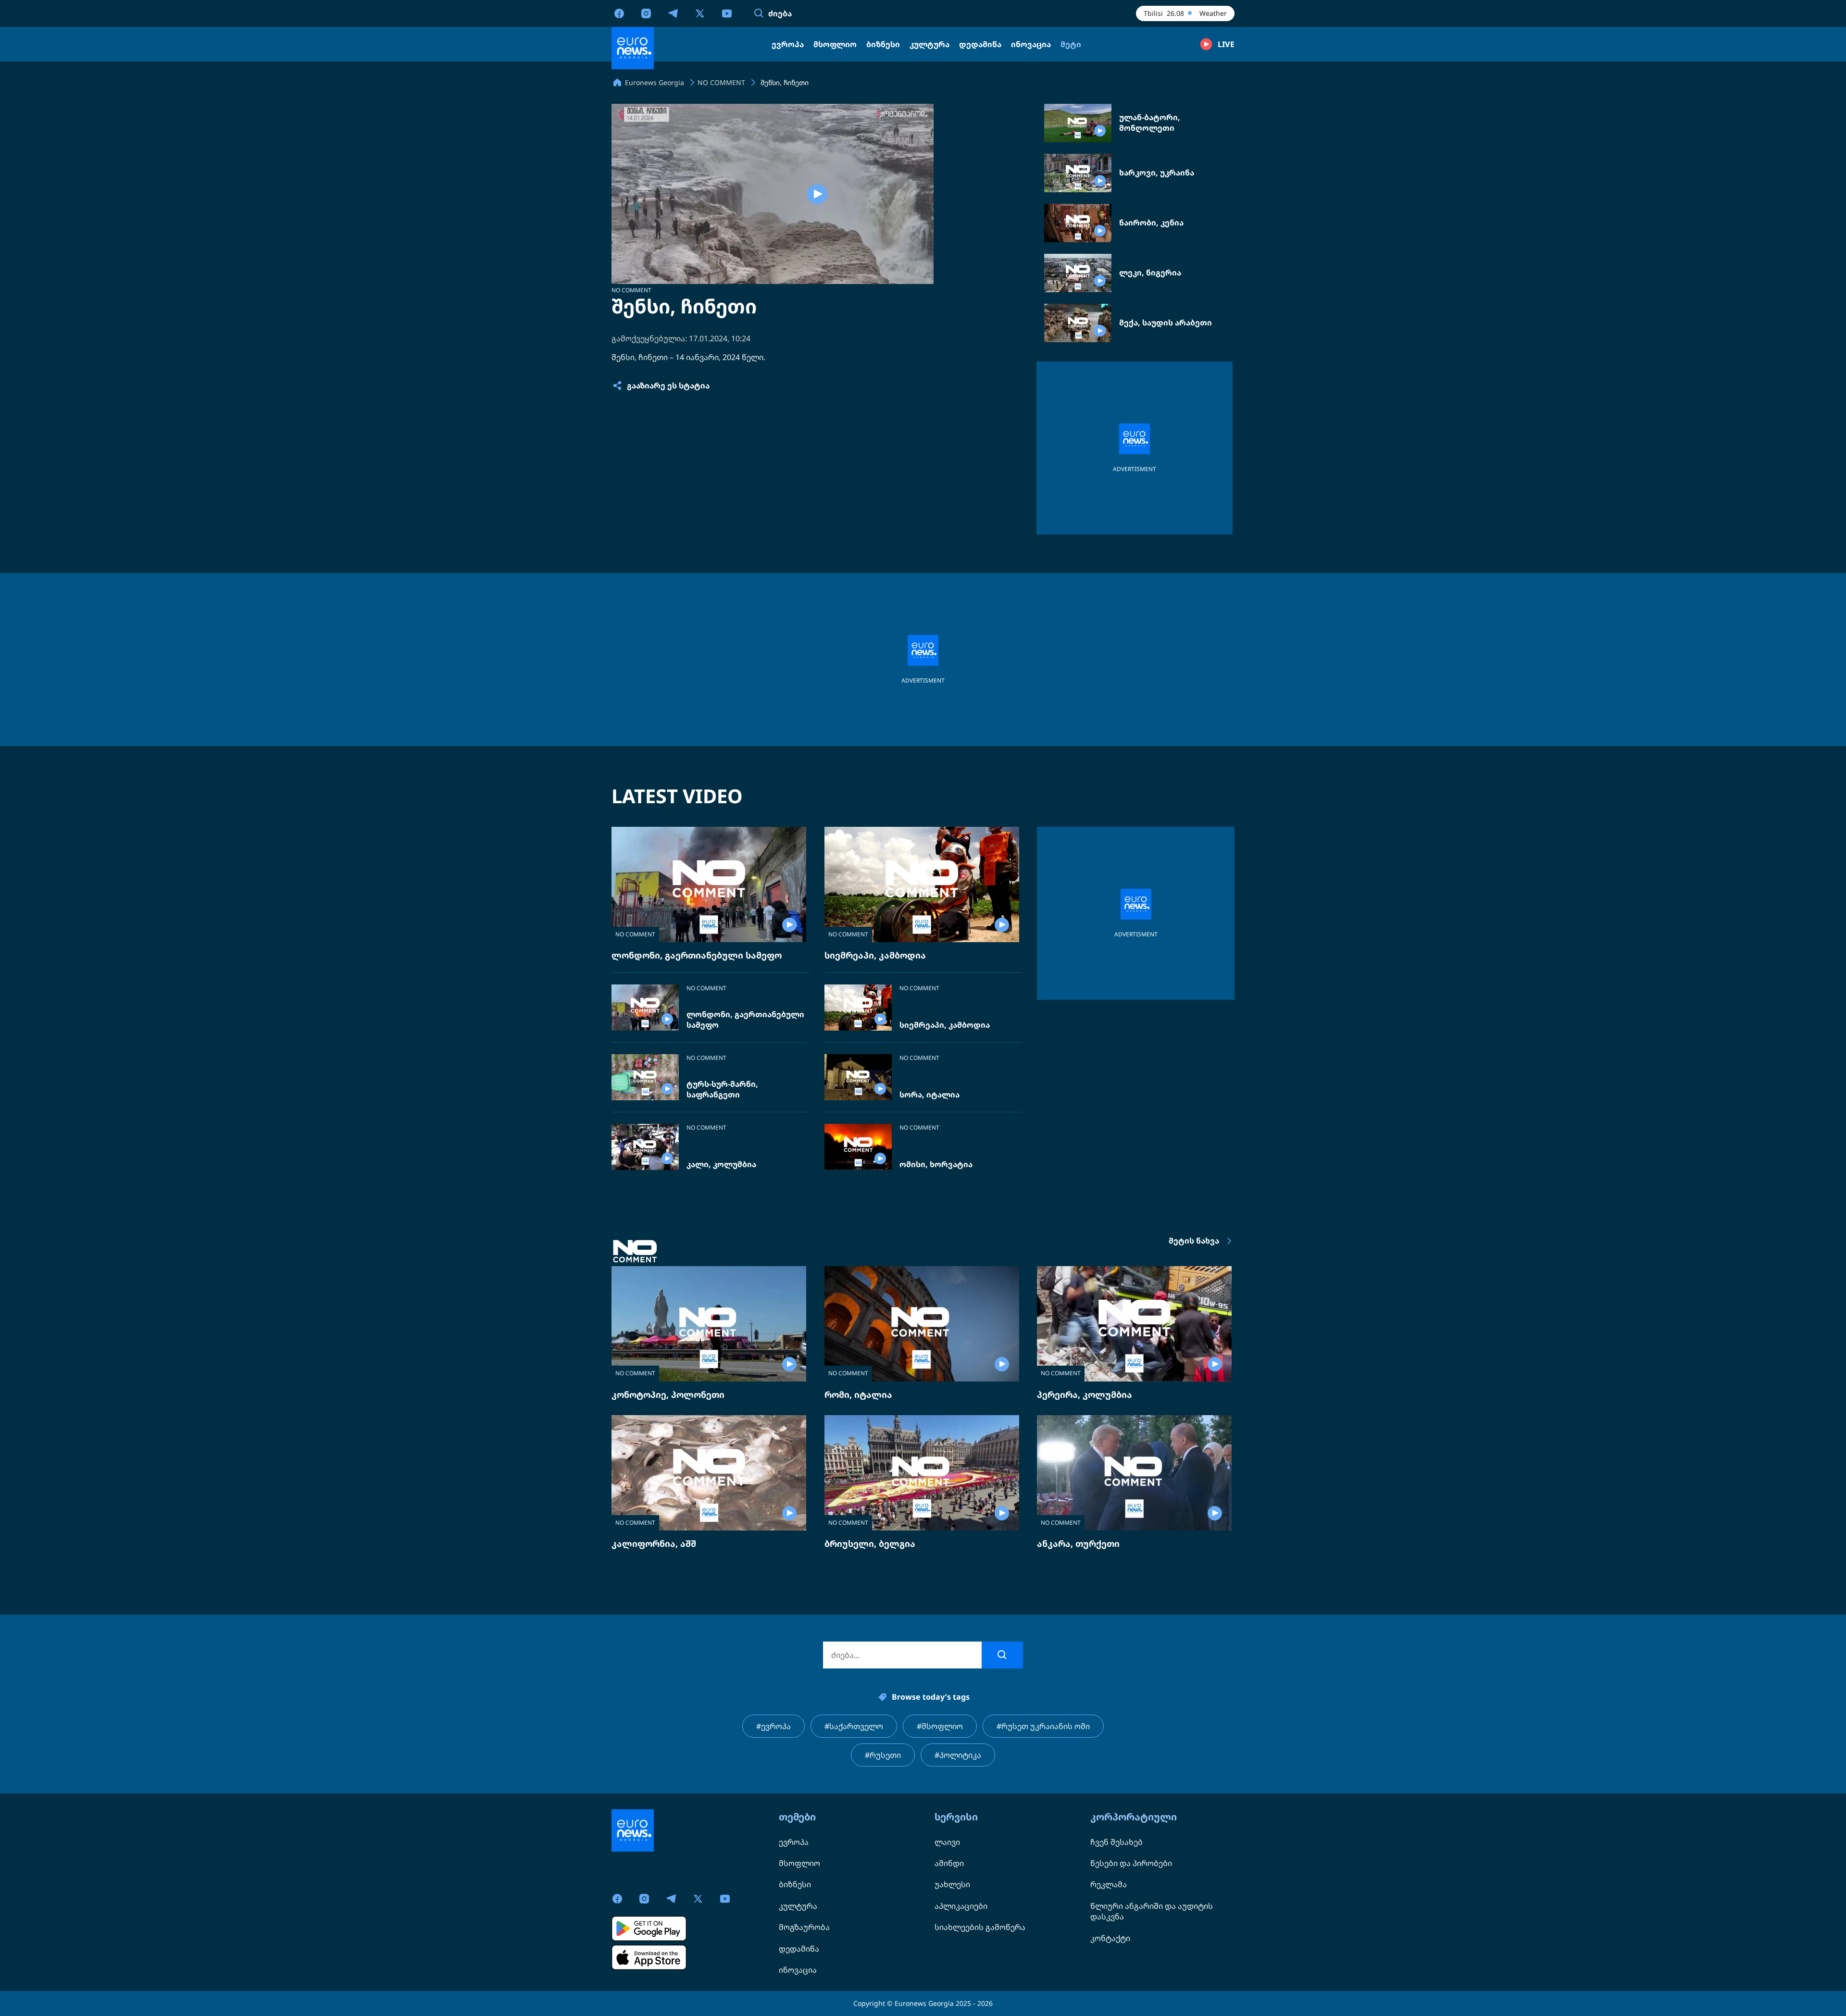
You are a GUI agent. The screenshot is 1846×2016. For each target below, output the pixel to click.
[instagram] (646, 13)
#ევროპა (773, 1726)
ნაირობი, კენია (1151, 223)
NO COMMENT (631, 290)
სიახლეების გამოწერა (980, 1927)
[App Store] (649, 1957)
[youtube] (727, 13)
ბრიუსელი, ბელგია (870, 1543)
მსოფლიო (799, 1863)
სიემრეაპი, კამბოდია (875, 955)
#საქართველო (854, 1726)
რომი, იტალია (858, 1394)
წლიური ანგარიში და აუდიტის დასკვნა (1152, 1911)
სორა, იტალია (929, 1095)
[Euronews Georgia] (633, 48)
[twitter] (700, 13)
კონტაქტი (1110, 1938)
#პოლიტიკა (958, 1755)
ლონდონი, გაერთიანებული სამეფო (697, 955)
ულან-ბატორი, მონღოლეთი (1150, 123)
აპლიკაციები (961, 1906)
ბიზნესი (795, 1884)
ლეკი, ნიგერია (1150, 273)
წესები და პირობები (1131, 1863)
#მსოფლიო (940, 1726)
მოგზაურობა (804, 1927)
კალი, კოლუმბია (721, 1164)
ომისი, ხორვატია (936, 1164)
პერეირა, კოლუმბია (1085, 1394)
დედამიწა (799, 1949)
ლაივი (947, 1842)
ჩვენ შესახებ (1116, 1842)
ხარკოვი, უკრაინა (1157, 173)
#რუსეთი (883, 1755)
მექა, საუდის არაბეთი (1166, 323)
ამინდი (949, 1863)
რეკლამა (1109, 1884)
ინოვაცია (798, 1970)
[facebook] (619, 13)
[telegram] (673, 13)
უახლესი (952, 1884)
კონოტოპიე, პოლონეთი (668, 1394)
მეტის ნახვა (1194, 1241)
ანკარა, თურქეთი (1078, 1543)
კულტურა (798, 1906)
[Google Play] (649, 1929)
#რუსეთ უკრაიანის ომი (1043, 1726)
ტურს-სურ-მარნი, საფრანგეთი (722, 1089)
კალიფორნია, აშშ (654, 1543)
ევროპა (794, 1842)
